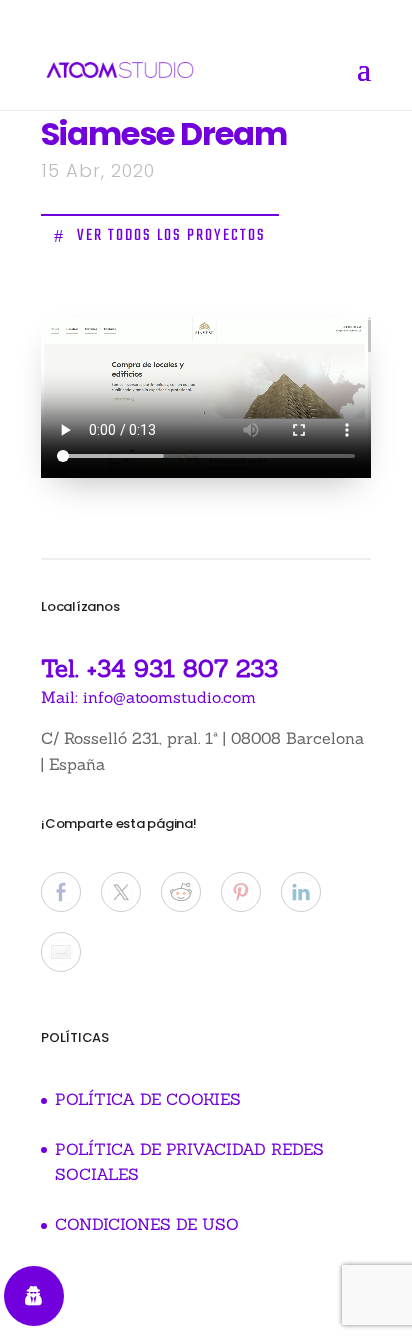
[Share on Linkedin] (301, 892)
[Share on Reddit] (181, 892)
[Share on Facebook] (61, 892)
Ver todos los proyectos (171, 236)
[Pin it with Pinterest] (241, 892)
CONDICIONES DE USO (147, 1224)
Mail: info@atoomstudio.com (148, 697)
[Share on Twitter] (121, 892)
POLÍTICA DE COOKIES (148, 1099)
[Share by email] (61, 952)
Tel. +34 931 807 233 (159, 668)
